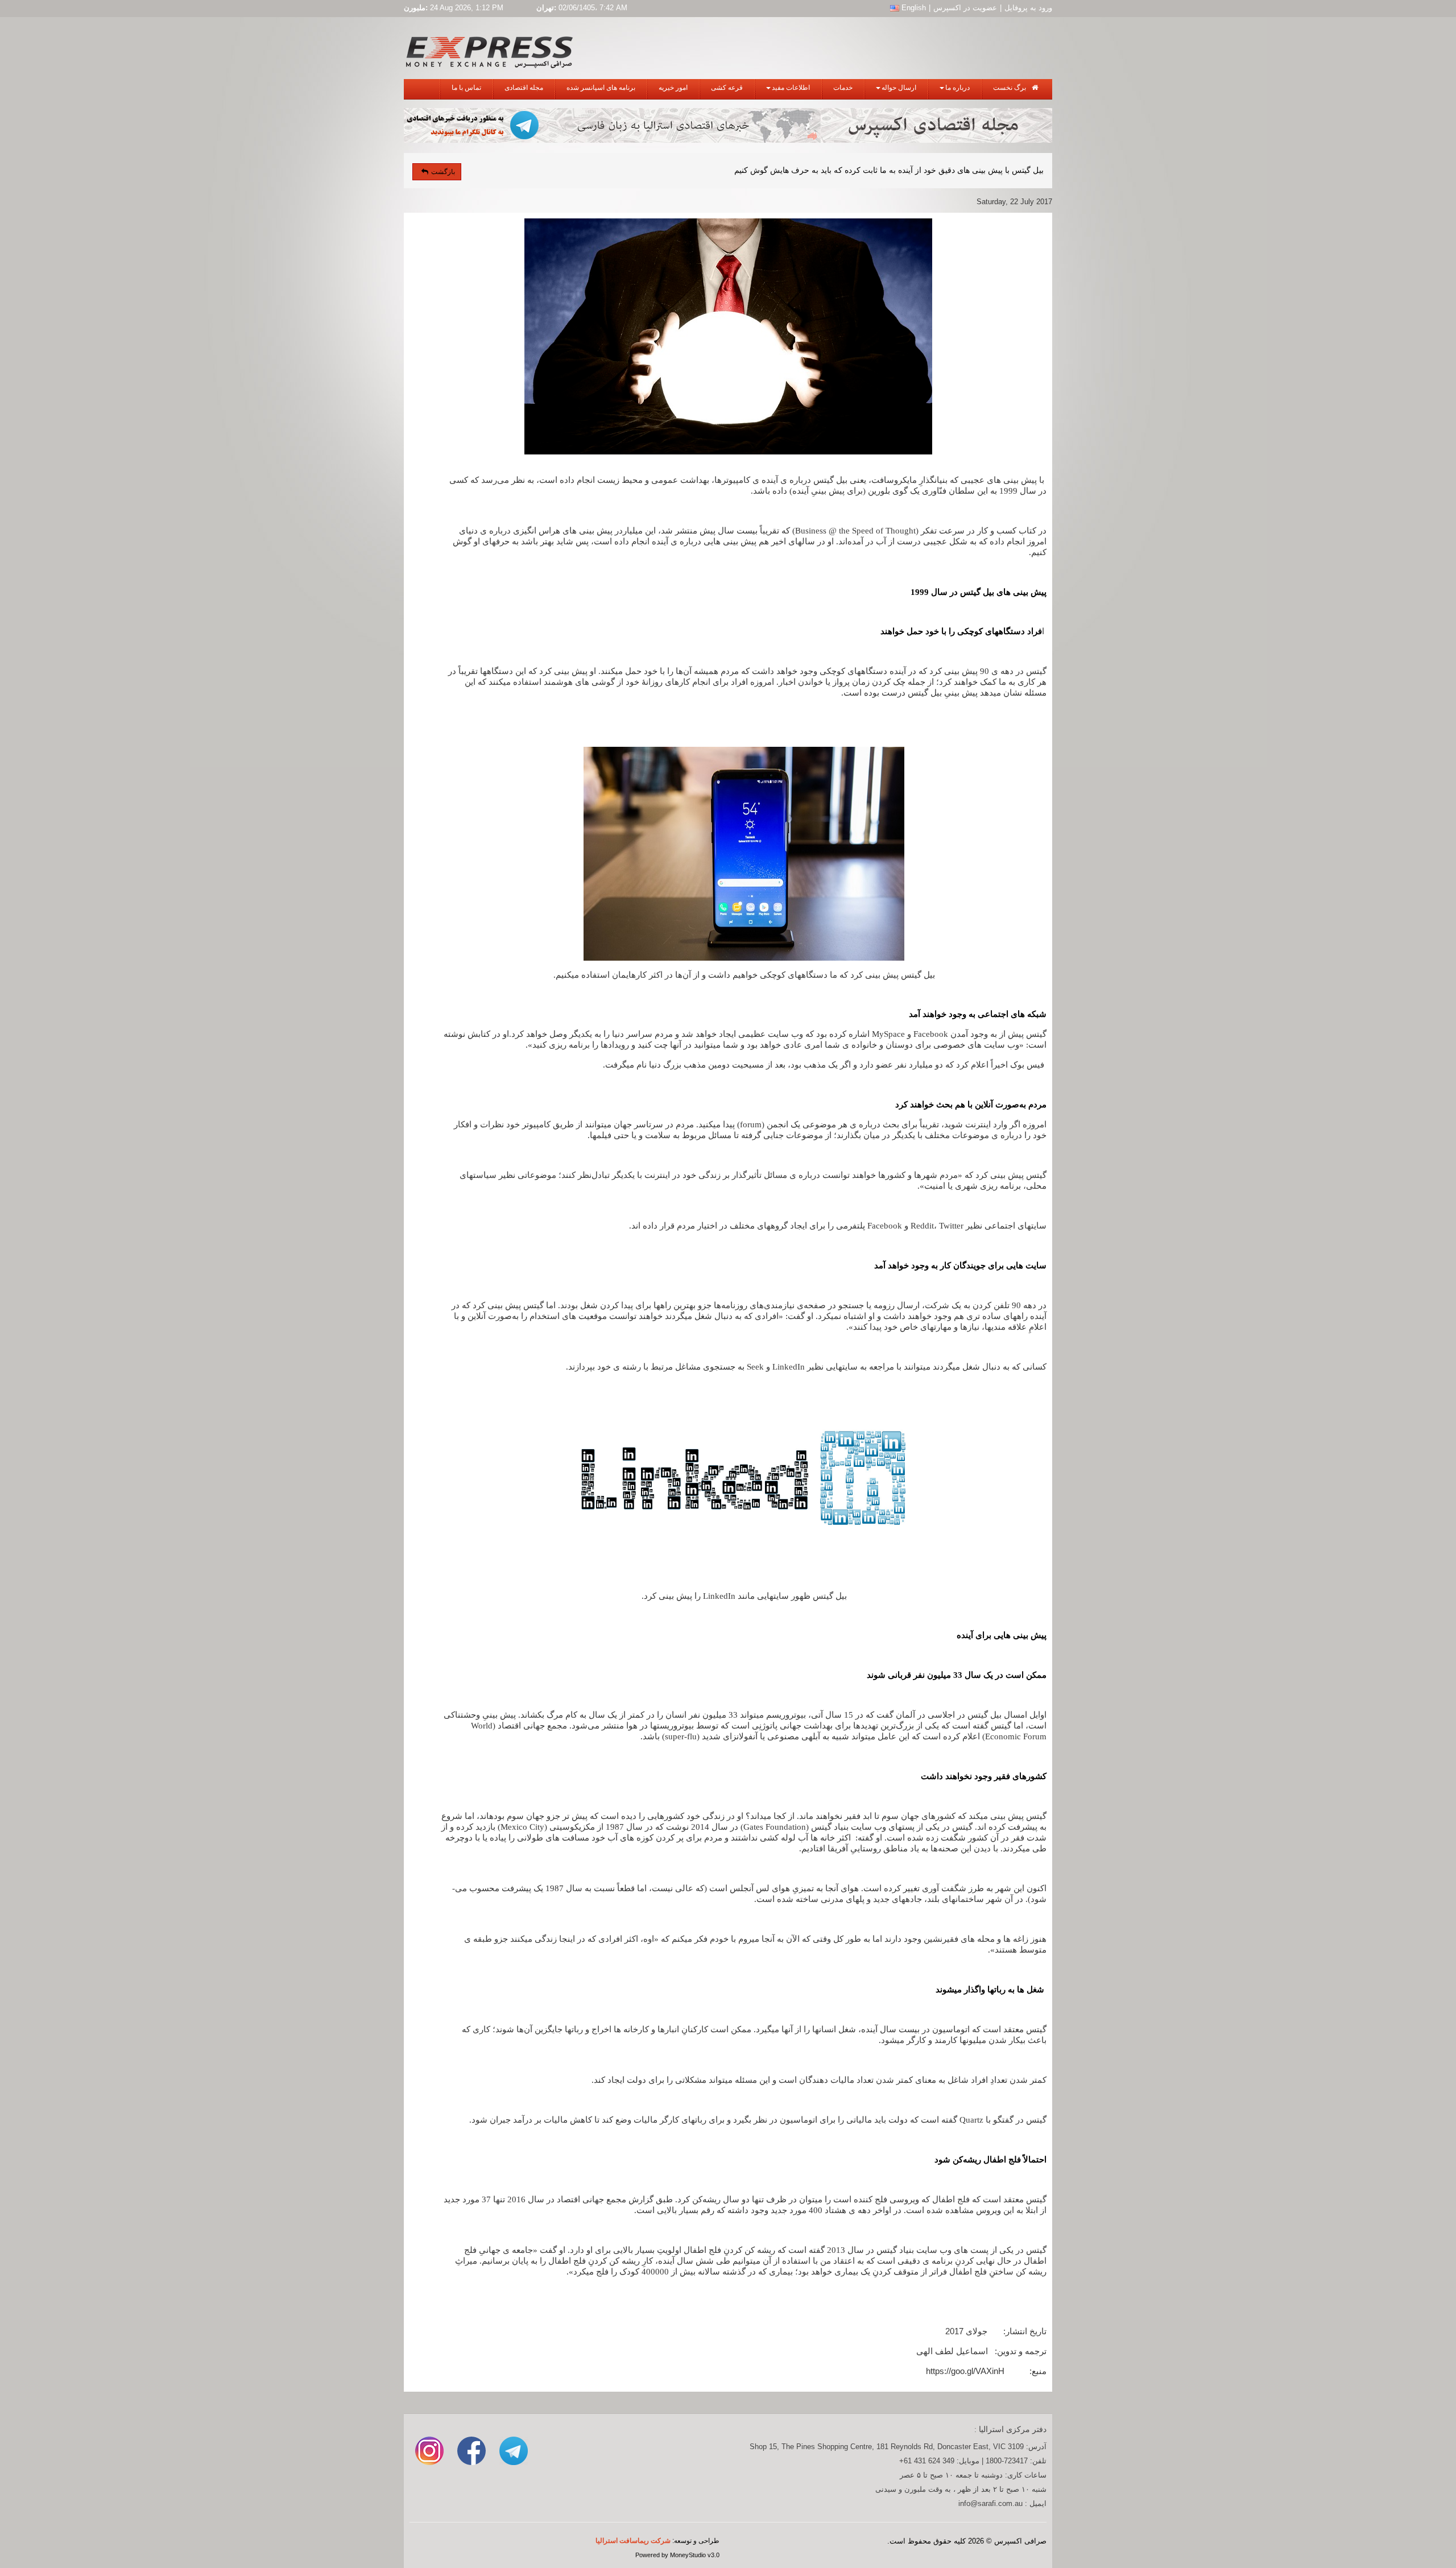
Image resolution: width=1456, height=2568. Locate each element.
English (913, 8)
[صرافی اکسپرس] (489, 50)
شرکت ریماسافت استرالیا (633, 2541)
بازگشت (443, 172)
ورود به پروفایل (1028, 8)
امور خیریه (673, 88)
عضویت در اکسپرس (965, 8)
